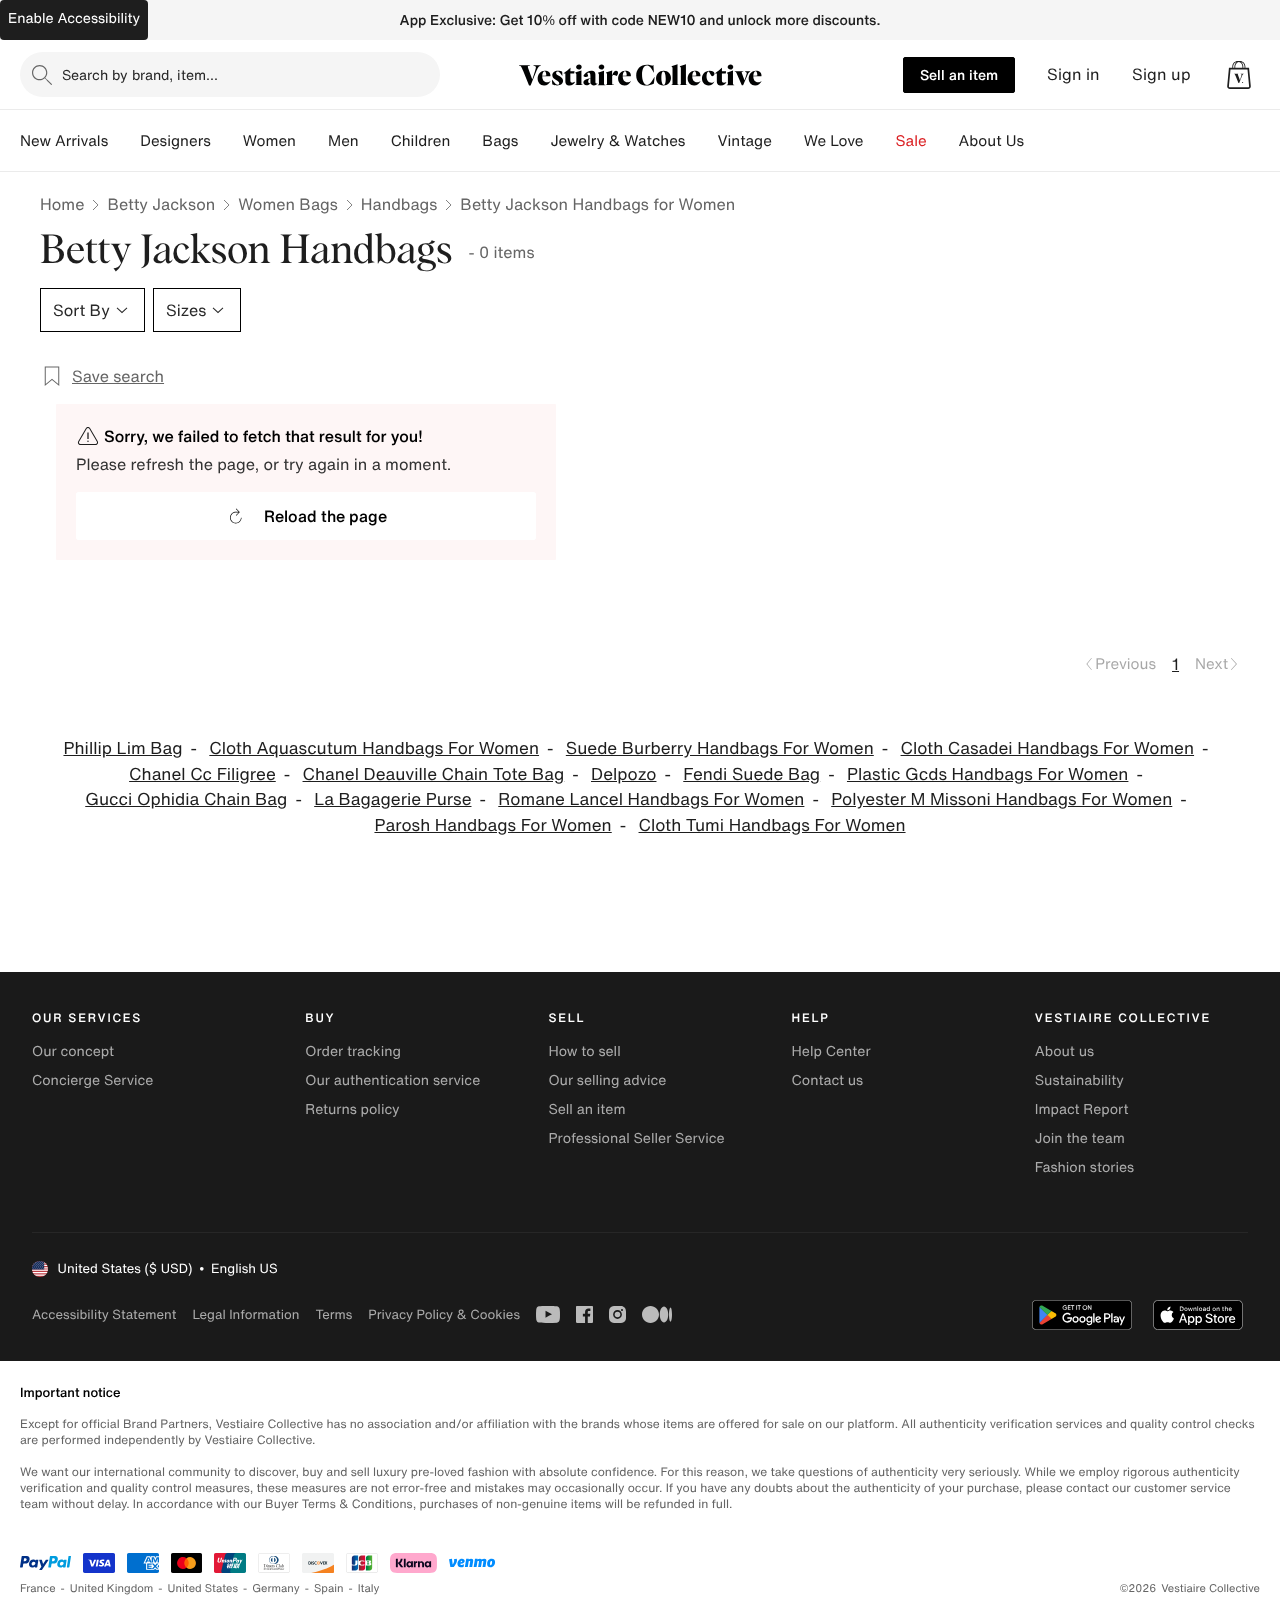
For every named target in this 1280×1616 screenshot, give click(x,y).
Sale (911, 141)
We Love (834, 141)
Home (62, 204)
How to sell (584, 1051)
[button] (1239, 75)
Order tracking (353, 1051)
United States (203, 1588)
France (38, 1588)
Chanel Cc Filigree (202, 774)
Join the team (1080, 1138)
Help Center (831, 1051)
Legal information (245, 1314)
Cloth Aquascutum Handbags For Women (374, 748)
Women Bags (288, 204)
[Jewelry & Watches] (701, 141)
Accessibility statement (104, 1314)
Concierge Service (92, 1080)
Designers (175, 141)
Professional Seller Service (636, 1138)
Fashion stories (1084, 1167)
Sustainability (1079, 1080)
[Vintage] (788, 141)
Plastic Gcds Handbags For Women (987, 774)
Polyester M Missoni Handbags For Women (1001, 799)
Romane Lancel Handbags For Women (651, 799)
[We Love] (880, 141)
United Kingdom (112, 1588)
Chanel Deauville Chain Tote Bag (434, 774)
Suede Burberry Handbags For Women (720, 748)
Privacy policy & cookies (444, 1314)
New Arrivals (64, 141)
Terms (333, 1314)
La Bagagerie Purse (392, 799)
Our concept (73, 1051)
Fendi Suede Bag (751, 774)
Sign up (1161, 74)
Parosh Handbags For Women (492, 825)
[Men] (375, 141)
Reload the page (325, 516)
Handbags (399, 204)
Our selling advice (607, 1080)
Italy (369, 1588)
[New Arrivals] (124, 141)
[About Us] (1040, 141)
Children (421, 141)
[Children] (466, 141)
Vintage (744, 141)
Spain (329, 1588)
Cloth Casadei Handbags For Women (1048, 748)
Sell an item (959, 74)
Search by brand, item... (140, 74)
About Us (991, 141)
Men (343, 141)
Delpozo (623, 774)
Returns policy (352, 1109)
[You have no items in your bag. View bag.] (1239, 75)
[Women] (312, 141)
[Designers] (227, 141)
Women (269, 141)
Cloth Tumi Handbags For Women (772, 825)
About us (1064, 1051)
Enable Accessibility (74, 18)
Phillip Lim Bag (122, 748)
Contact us (828, 1080)
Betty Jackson (161, 204)
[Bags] (534, 141)
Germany (276, 1588)
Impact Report (1082, 1109)
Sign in (1073, 74)
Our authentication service (392, 1080)
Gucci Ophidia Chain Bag (186, 799)
